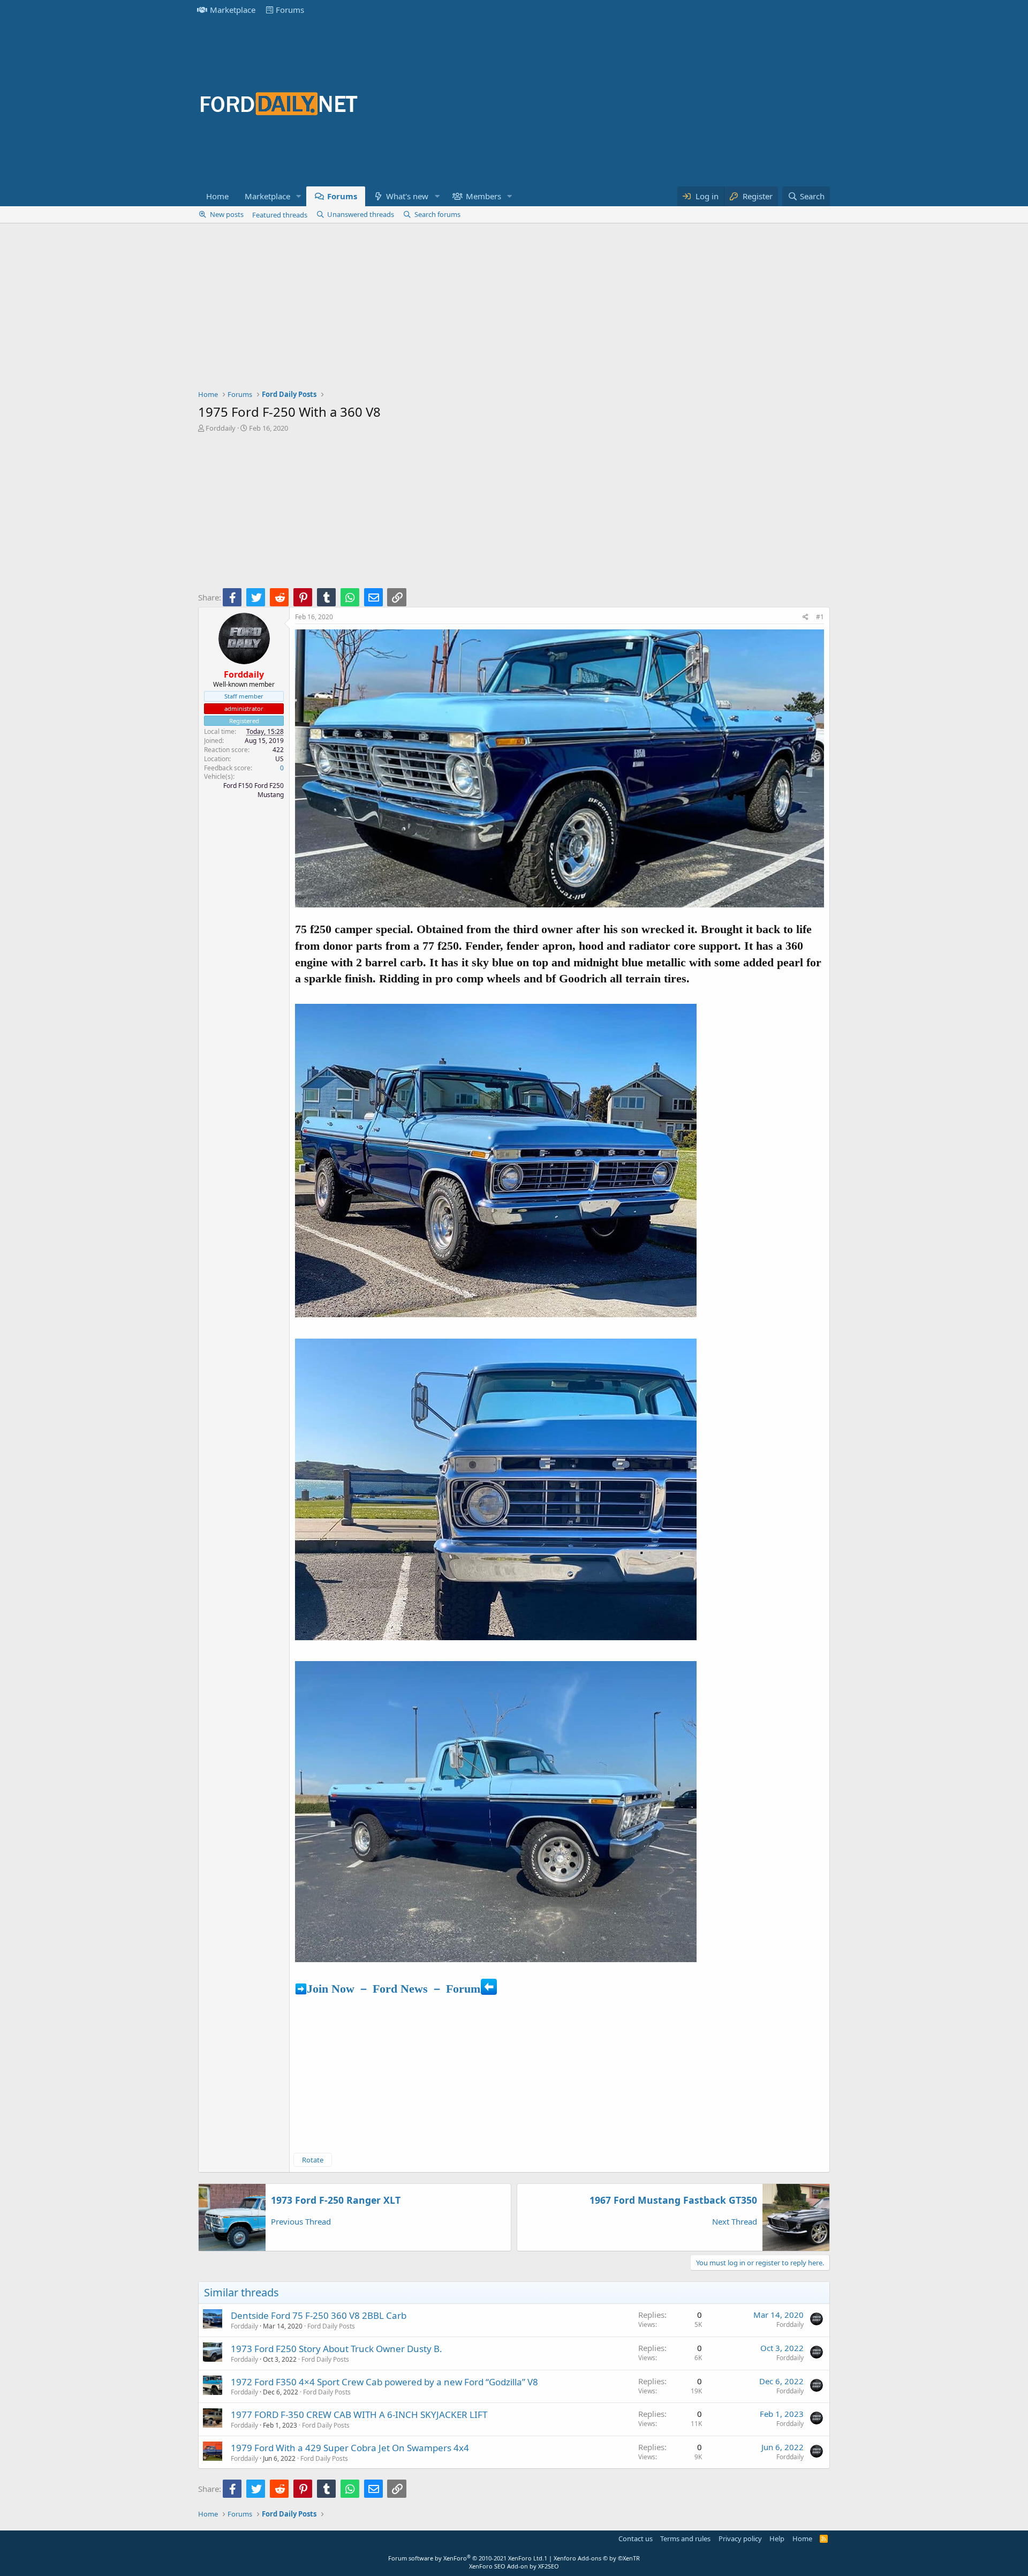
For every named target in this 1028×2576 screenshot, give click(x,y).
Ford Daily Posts (331, 2326)
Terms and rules (685, 2539)
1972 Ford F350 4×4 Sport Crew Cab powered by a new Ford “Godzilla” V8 (384, 2382)
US (279, 759)
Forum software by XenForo (466, 2558)
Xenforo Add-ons (597, 2558)
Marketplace (233, 10)
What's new (407, 196)
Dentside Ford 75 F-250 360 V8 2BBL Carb (319, 2315)
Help (777, 2539)
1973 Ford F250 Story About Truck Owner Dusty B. (337, 2349)
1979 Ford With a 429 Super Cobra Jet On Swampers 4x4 (350, 2448)
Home (217, 196)
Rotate (313, 2160)
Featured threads (280, 215)
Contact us (636, 2539)
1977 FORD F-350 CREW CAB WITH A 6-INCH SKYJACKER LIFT (359, 2414)
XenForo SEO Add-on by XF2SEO (514, 2566)
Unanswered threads (361, 214)
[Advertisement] (635, 103)
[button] (299, 196)
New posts (227, 214)
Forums (290, 10)
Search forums (437, 214)
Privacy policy (740, 2539)
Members (483, 196)
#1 (820, 617)
